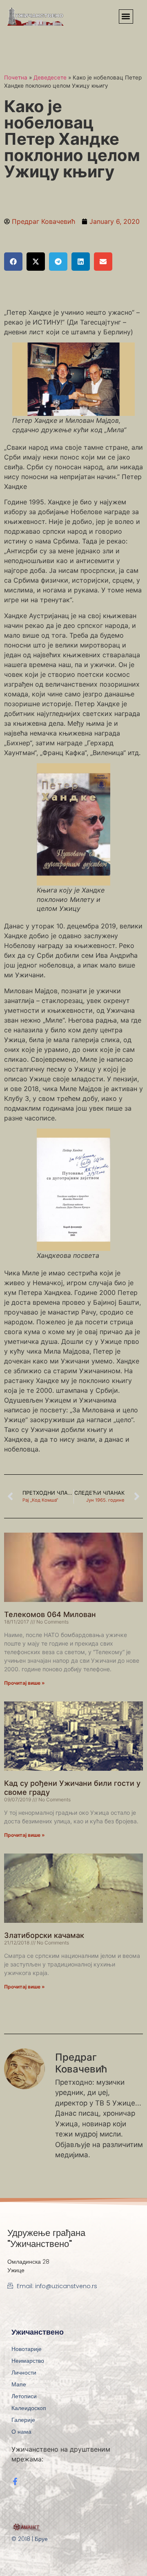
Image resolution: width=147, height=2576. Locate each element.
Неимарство (28, 2361)
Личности (24, 2373)
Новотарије (27, 2349)
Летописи (24, 2396)
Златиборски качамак (44, 1935)
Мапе (19, 2384)
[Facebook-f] (15, 2481)
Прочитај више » (24, 1683)
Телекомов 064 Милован (50, 1614)
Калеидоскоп (29, 2408)
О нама (21, 2432)
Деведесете (50, 77)
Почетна (16, 77)
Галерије (23, 2420)
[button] (126, 17)
